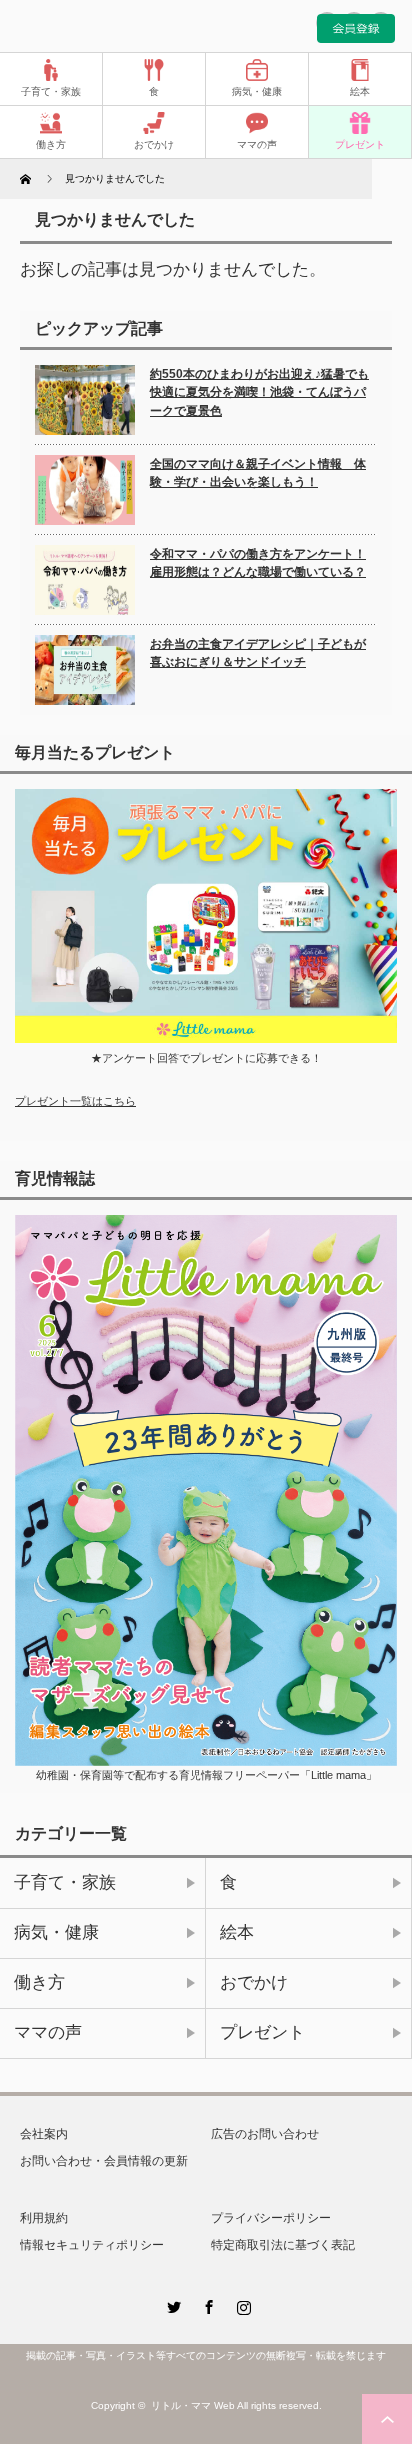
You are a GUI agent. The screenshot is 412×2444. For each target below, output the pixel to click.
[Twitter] (171, 2304)
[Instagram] (241, 2304)
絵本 (360, 91)
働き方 (51, 144)
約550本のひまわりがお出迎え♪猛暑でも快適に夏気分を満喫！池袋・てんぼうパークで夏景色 (259, 392)
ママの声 (257, 144)
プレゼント (360, 144)
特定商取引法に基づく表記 (283, 2245)
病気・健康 (257, 91)
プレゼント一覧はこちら (75, 1101)
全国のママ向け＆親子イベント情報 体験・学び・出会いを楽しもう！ (258, 473)
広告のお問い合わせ (265, 2134)
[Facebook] (206, 2304)
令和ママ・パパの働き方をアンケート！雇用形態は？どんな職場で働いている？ (258, 563)
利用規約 (44, 2218)
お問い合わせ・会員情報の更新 (104, 2161)
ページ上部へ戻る (387, 2419)
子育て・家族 (51, 91)
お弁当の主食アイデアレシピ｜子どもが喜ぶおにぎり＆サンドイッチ (258, 653)
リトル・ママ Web (193, 2405)
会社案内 (44, 2134)
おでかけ (154, 144)
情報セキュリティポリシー (92, 2245)
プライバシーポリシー (271, 2218)
